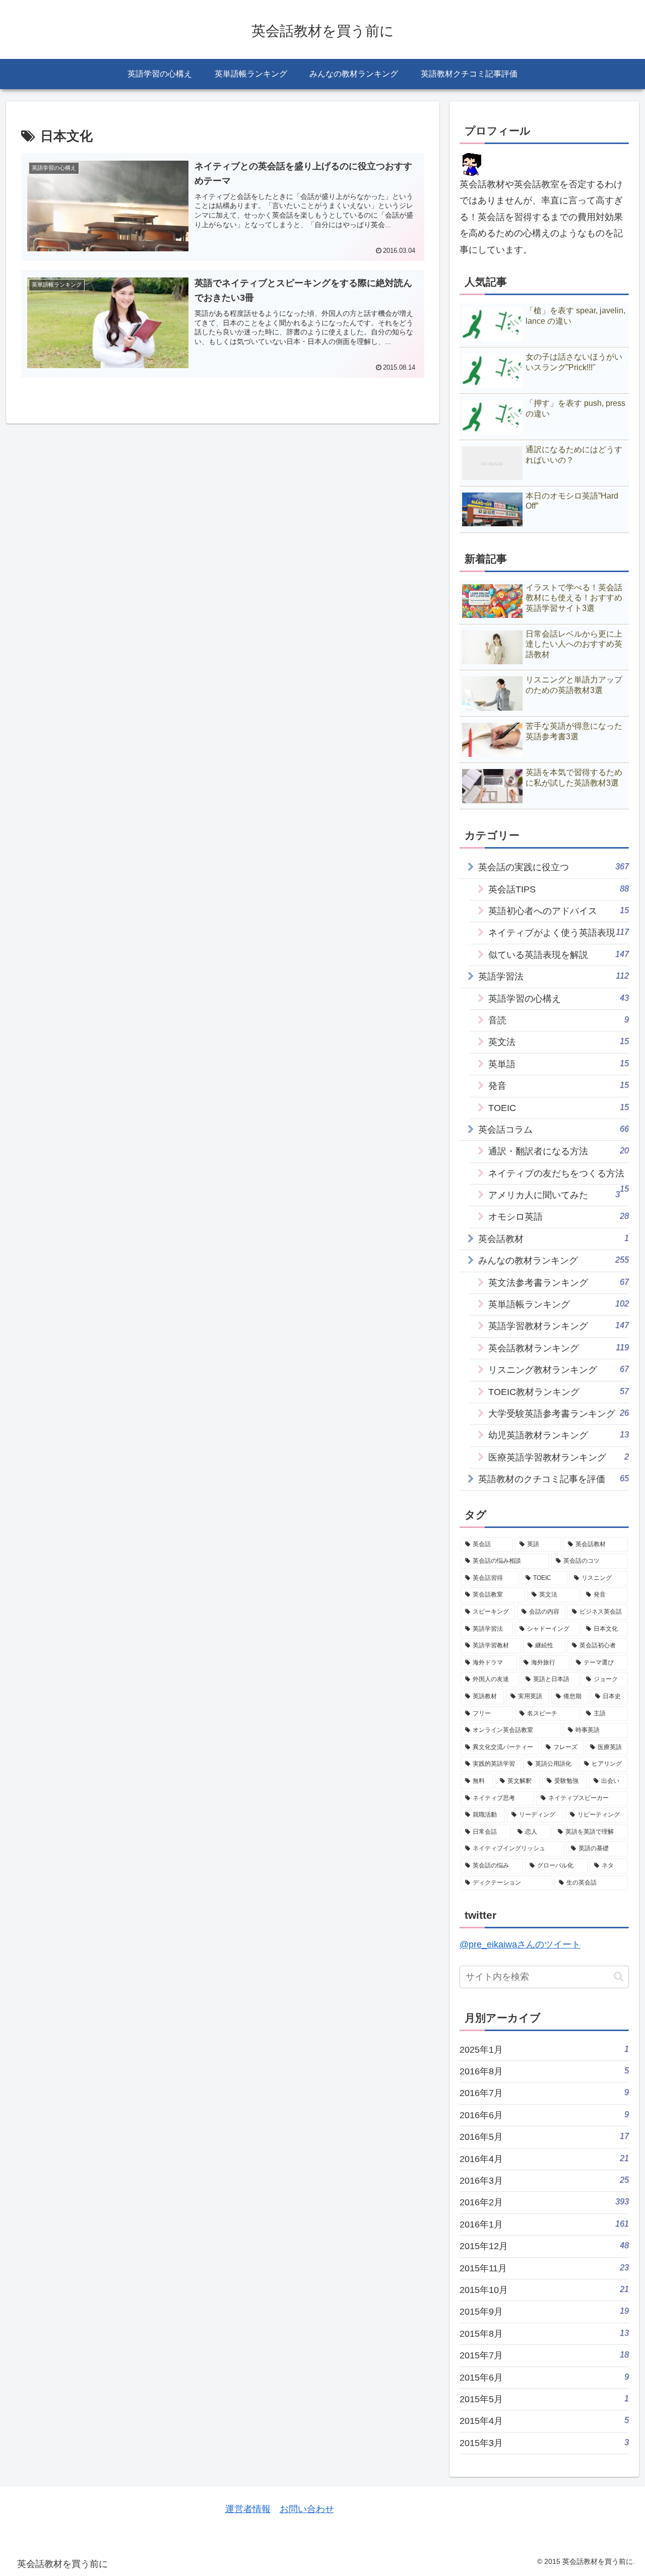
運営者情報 (248, 2509)
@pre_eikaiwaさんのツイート (520, 1944)
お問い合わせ (307, 2509)
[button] (619, 1976)
